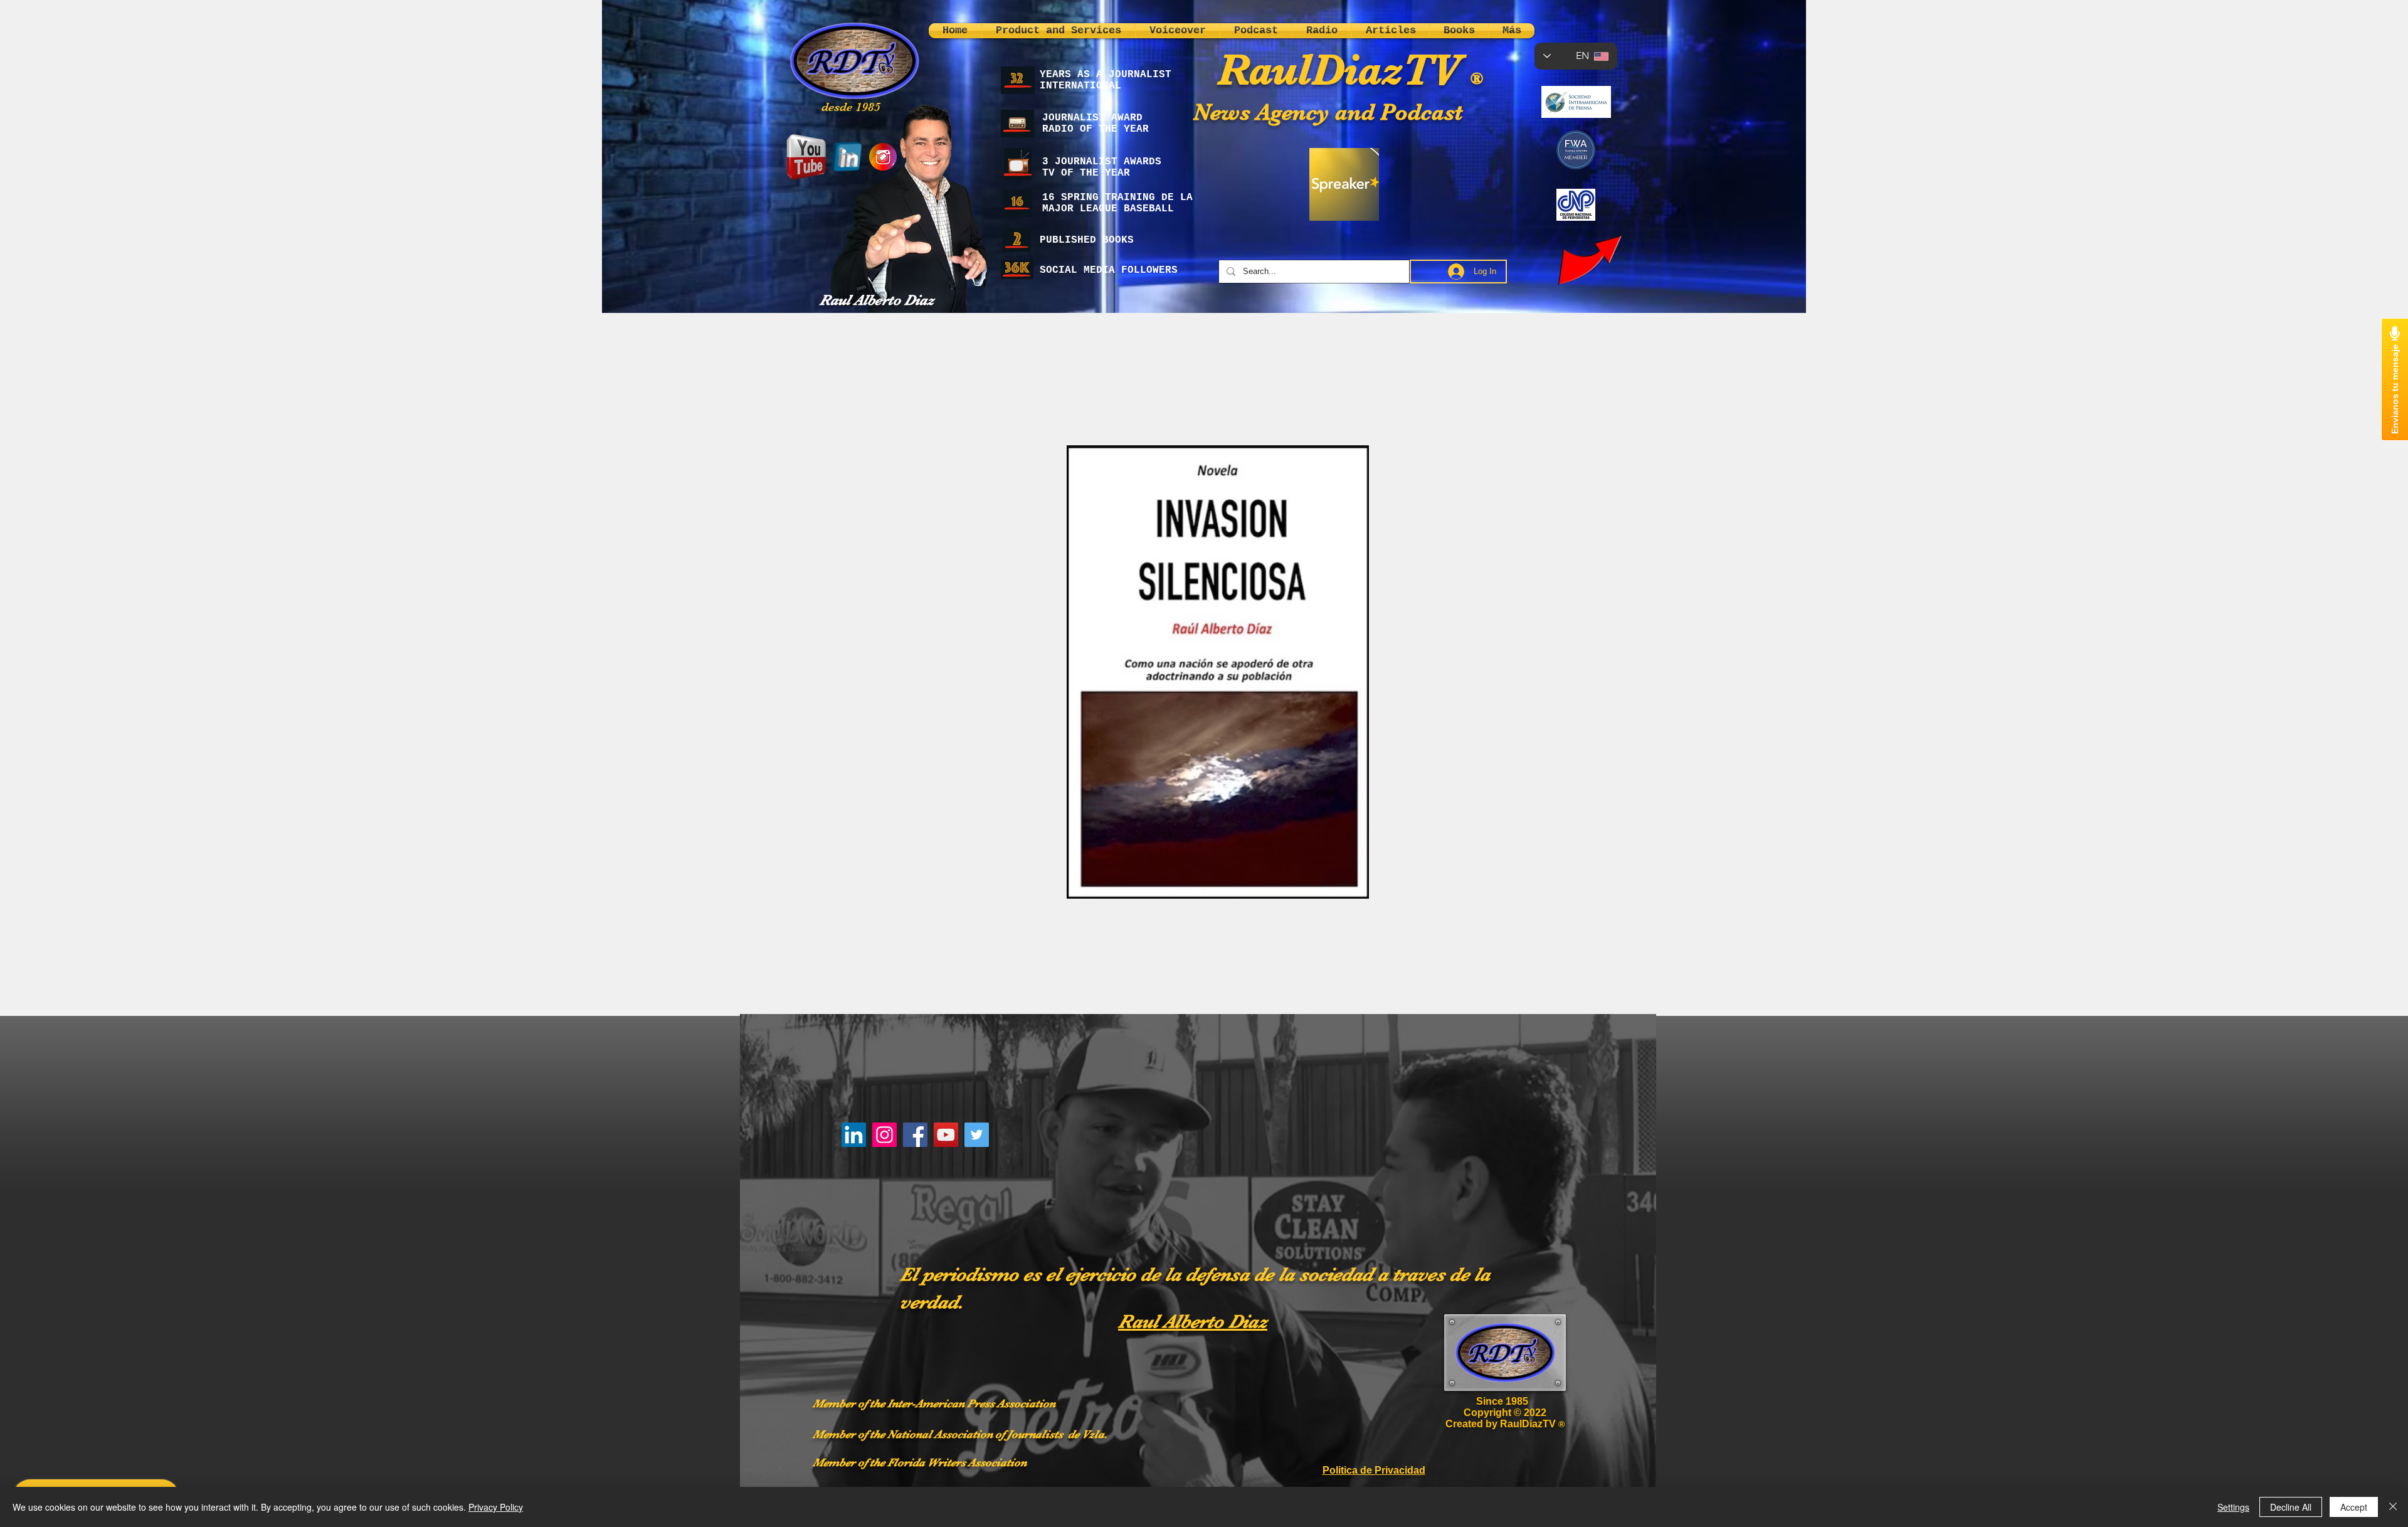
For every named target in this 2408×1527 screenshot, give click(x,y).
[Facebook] (915, 1135)
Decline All (2291, 1507)
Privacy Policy (496, 1507)
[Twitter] (977, 1135)
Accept (2354, 1507)
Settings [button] (2233, 1507)
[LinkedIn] (854, 1135)
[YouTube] (946, 1135)
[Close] (2393, 1507)
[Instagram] (885, 1135)
